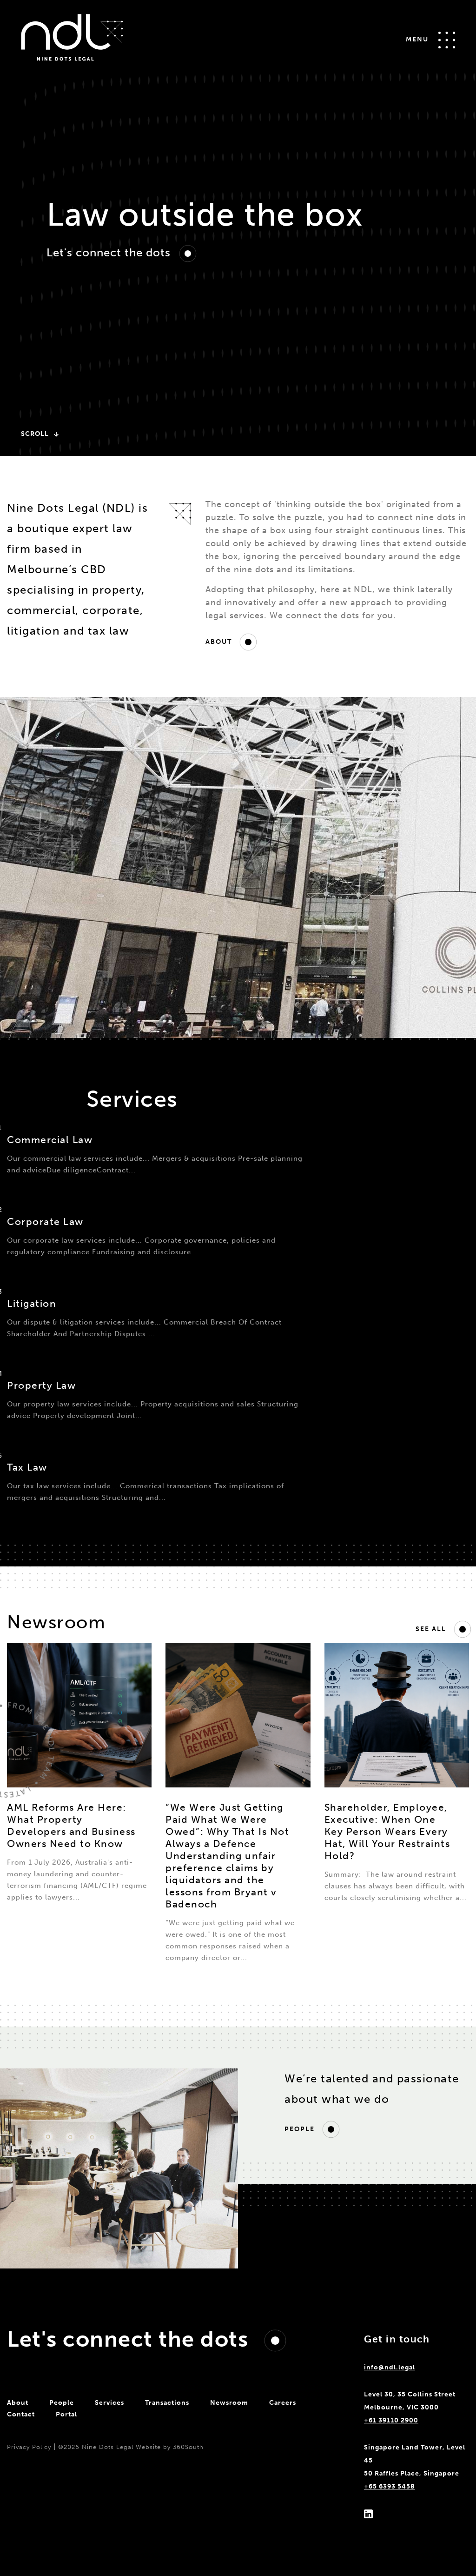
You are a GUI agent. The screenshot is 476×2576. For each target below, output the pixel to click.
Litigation (32, 1303)
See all (432, 1629)
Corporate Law (45, 1221)
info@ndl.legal (390, 2367)
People (301, 2129)
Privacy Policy (29, 2447)
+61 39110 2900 (391, 2420)
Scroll (36, 434)
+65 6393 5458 (390, 2486)
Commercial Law (50, 1140)
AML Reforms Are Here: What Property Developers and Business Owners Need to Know (71, 1825)
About (220, 642)
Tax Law (27, 1467)
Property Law (41, 1385)
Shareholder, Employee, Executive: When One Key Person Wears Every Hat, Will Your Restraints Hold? (387, 1831)
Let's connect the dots (110, 252)
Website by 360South (170, 2447)
